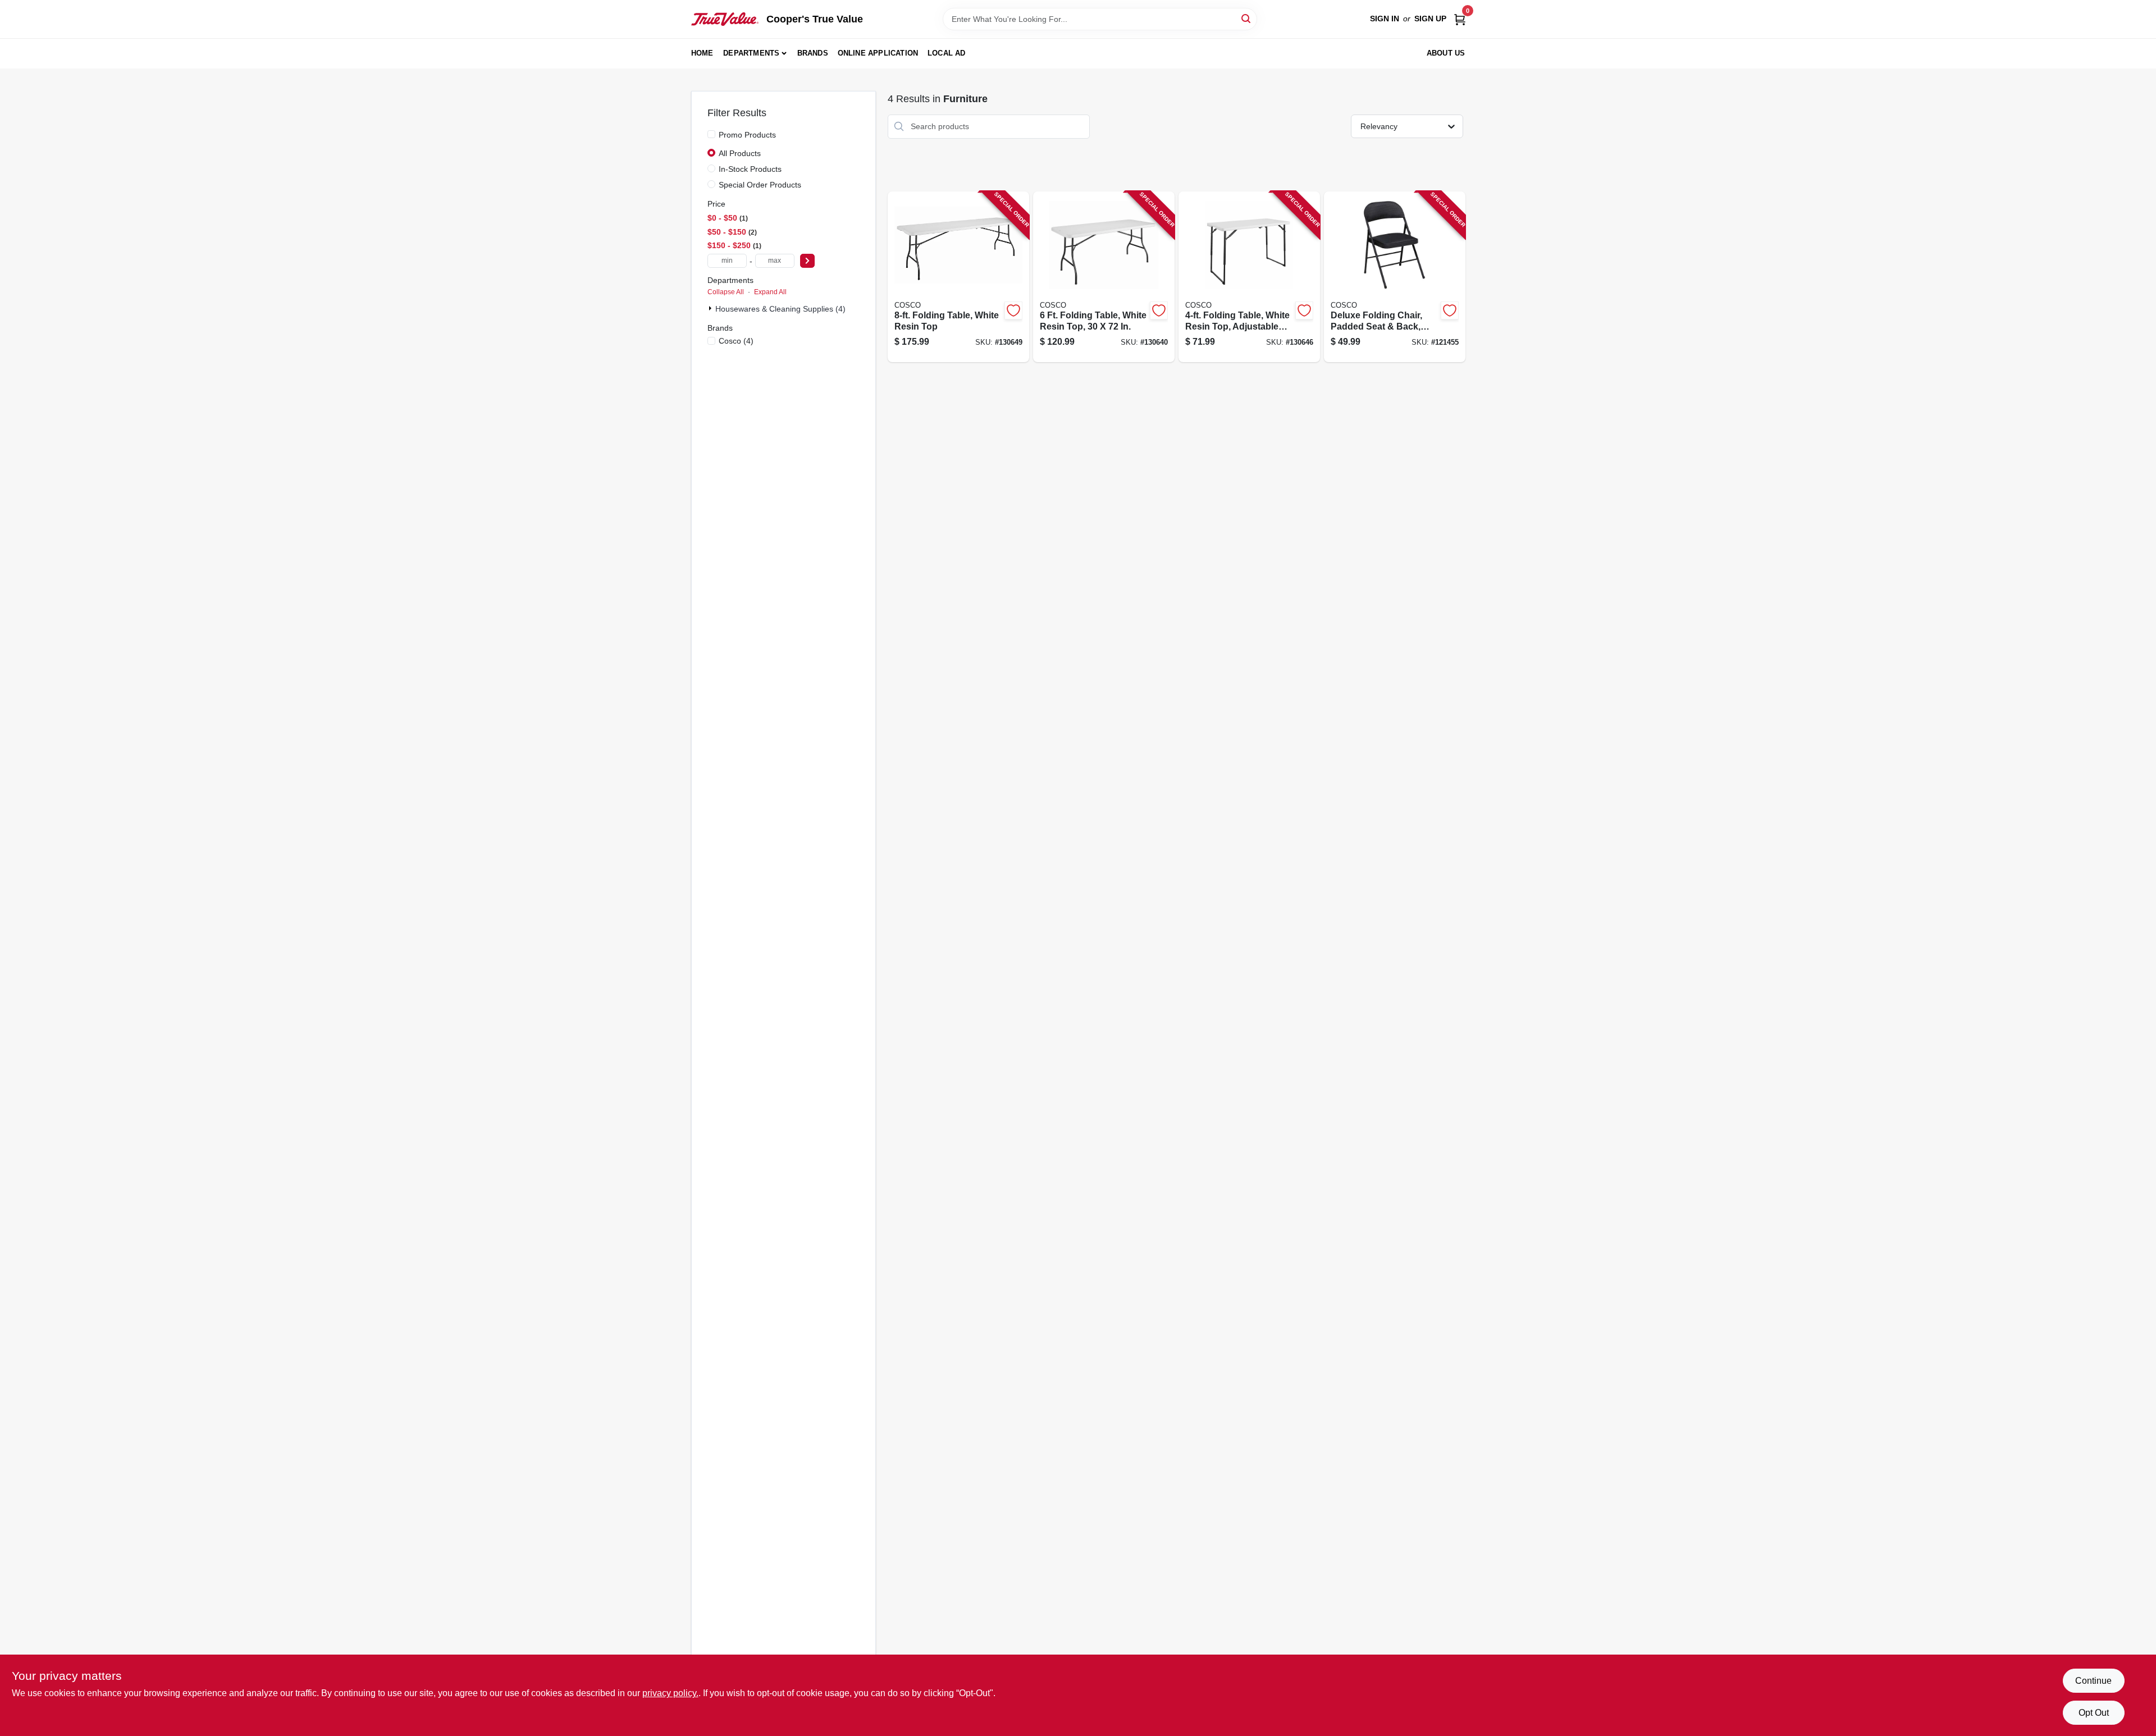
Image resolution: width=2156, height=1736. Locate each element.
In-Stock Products (750, 169)
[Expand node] (711, 308)
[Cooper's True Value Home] (725, 19)
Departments (751, 53)
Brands (813, 53)
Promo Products (747, 135)
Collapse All (726, 292)
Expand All (770, 292)
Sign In (1385, 19)
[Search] (1247, 18)
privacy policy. (670, 1693)
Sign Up (1430, 19)
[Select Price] (807, 261)
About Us (1446, 53)
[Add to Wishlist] (1013, 310)
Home (702, 53)
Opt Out (2094, 1713)
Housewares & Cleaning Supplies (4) (780, 309)
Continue (2093, 1681)
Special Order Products (760, 185)
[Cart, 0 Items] (1460, 19)
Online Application (878, 53)
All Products (740, 153)
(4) (736, 341)
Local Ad (947, 53)
